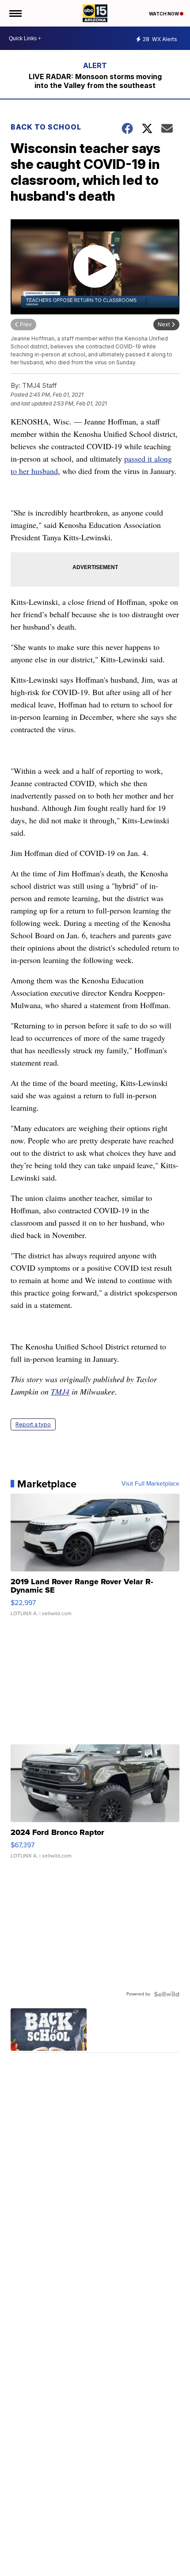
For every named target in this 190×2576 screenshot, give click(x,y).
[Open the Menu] (15, 13)
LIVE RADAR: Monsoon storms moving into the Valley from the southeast (95, 81)
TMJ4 (60, 1391)
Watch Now (164, 14)
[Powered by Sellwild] (167, 1994)
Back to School (46, 127)
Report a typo (33, 1424)
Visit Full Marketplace (150, 1484)
